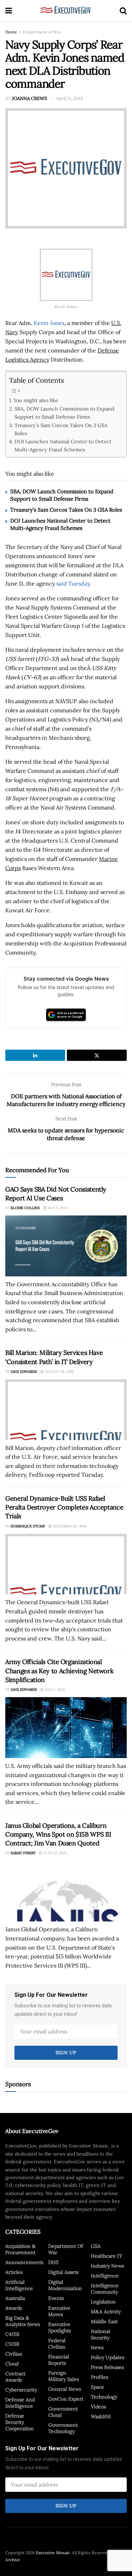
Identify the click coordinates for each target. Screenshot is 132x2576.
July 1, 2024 (54, 1690)
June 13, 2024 (54, 1853)
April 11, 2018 (69, 98)
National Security (100, 2334)
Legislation (103, 2302)
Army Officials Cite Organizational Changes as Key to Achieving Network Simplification (59, 1671)
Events (56, 2298)
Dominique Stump (28, 1526)
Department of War (42, 32)
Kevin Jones (49, 323)
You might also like (36, 400)
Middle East (104, 2321)
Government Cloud (63, 2412)
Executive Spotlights (59, 2327)
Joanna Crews (29, 98)
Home (11, 32)
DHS (53, 2262)
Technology (104, 2397)
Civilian (14, 2354)
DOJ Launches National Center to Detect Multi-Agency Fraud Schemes (63, 445)
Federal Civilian (57, 2344)
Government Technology (63, 2428)
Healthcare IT (106, 2256)
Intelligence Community (105, 2289)
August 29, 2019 (59, 1372)
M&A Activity (106, 2312)
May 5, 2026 (57, 1208)
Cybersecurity (21, 2390)
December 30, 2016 (69, 1526)
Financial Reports (59, 2360)
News (97, 2347)
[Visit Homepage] (66, 11)
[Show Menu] (9, 11)
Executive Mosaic (53, 2553)
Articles (14, 2272)
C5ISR (12, 2344)
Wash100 (101, 2416)
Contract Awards (15, 2377)
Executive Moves (59, 2311)
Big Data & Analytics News (23, 2321)
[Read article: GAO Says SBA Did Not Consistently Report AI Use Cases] (66, 1246)
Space (98, 2387)
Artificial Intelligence (19, 2285)
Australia (15, 2298)
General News (65, 2389)
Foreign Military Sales (64, 2376)
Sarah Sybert (23, 1853)
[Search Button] (123, 11)
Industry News (107, 2266)
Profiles (99, 2377)
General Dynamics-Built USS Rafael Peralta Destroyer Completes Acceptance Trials (64, 1507)
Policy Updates (108, 2357)
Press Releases (107, 2367)
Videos (98, 2407)
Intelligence (105, 2276)
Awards (14, 2308)
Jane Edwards (24, 1372)
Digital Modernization (65, 2285)
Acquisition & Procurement (20, 2249)
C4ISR (12, 2334)
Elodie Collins (25, 1208)
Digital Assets (63, 2272)
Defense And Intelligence (20, 2403)
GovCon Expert (66, 2399)
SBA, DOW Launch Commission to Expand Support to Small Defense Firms (64, 413)
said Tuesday (73, 583)
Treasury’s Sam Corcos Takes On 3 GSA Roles (61, 429)
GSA (96, 2246)
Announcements (24, 2262)
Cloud (12, 2364)
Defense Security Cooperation (20, 2422)
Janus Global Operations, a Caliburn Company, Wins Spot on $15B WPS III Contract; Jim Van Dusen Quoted (58, 1834)
